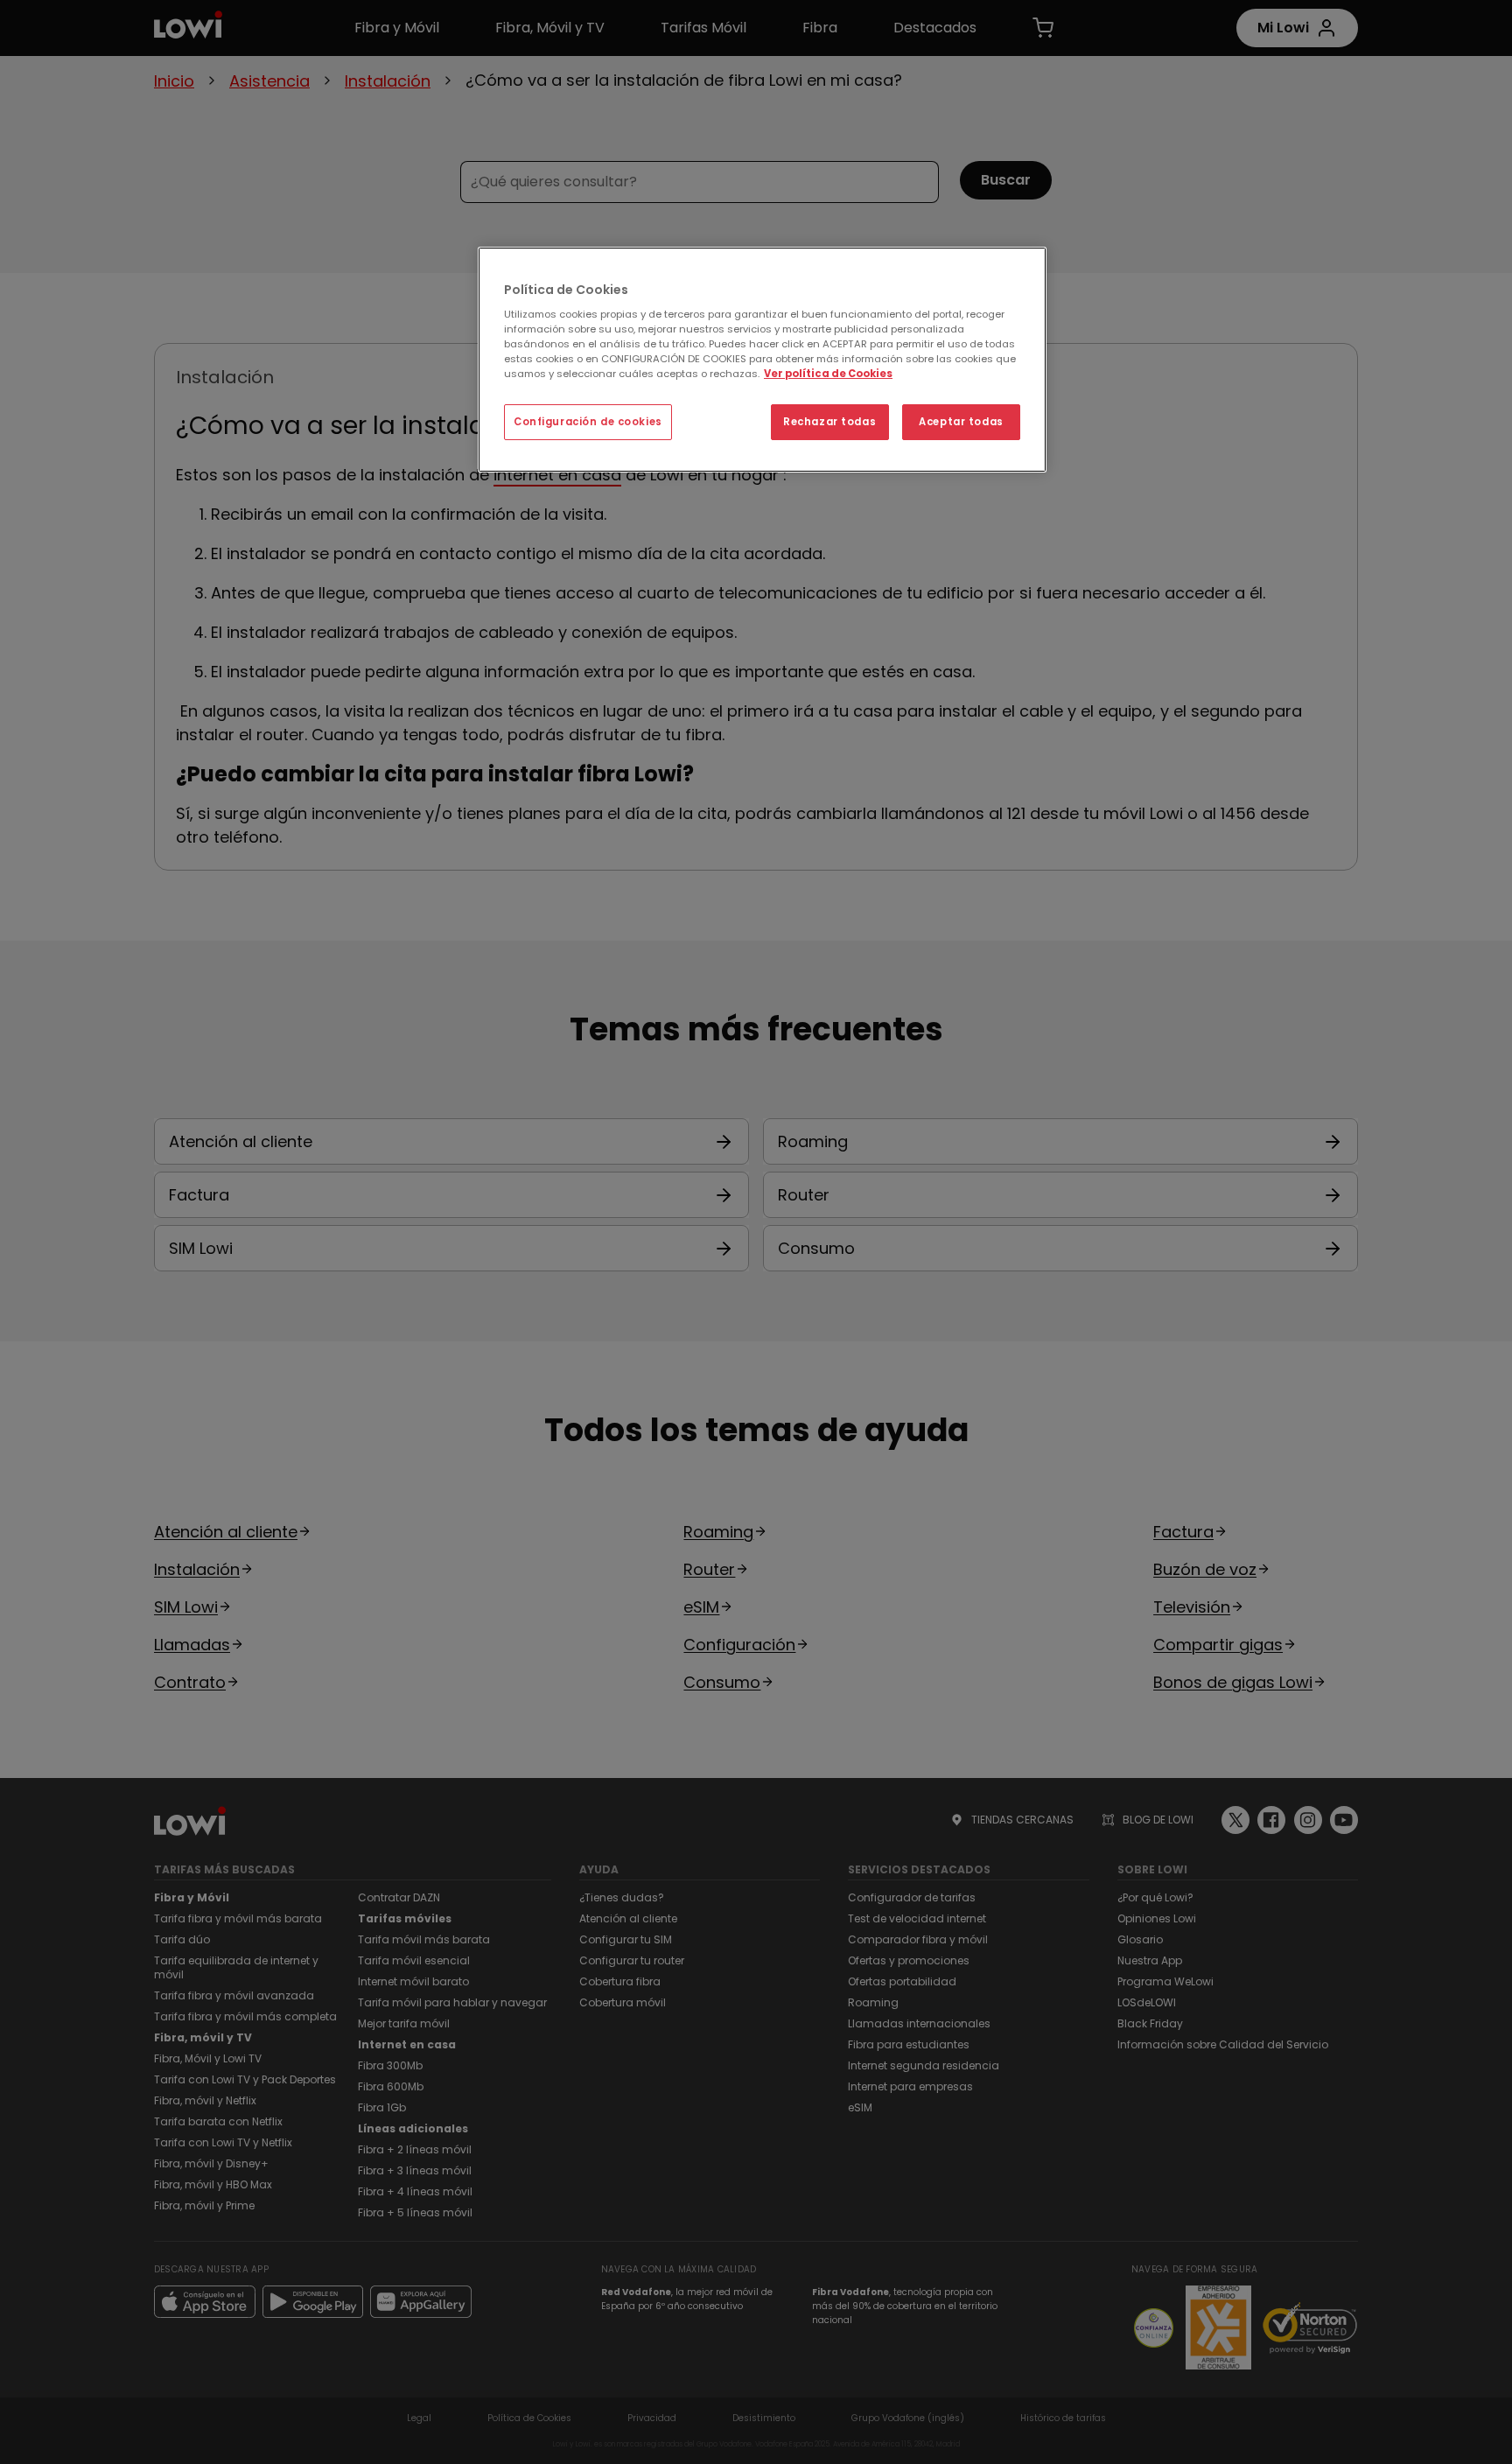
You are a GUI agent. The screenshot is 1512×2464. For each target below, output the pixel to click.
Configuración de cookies (588, 422)
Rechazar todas (829, 422)
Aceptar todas (961, 422)
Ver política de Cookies (828, 374)
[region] (762, 360)
